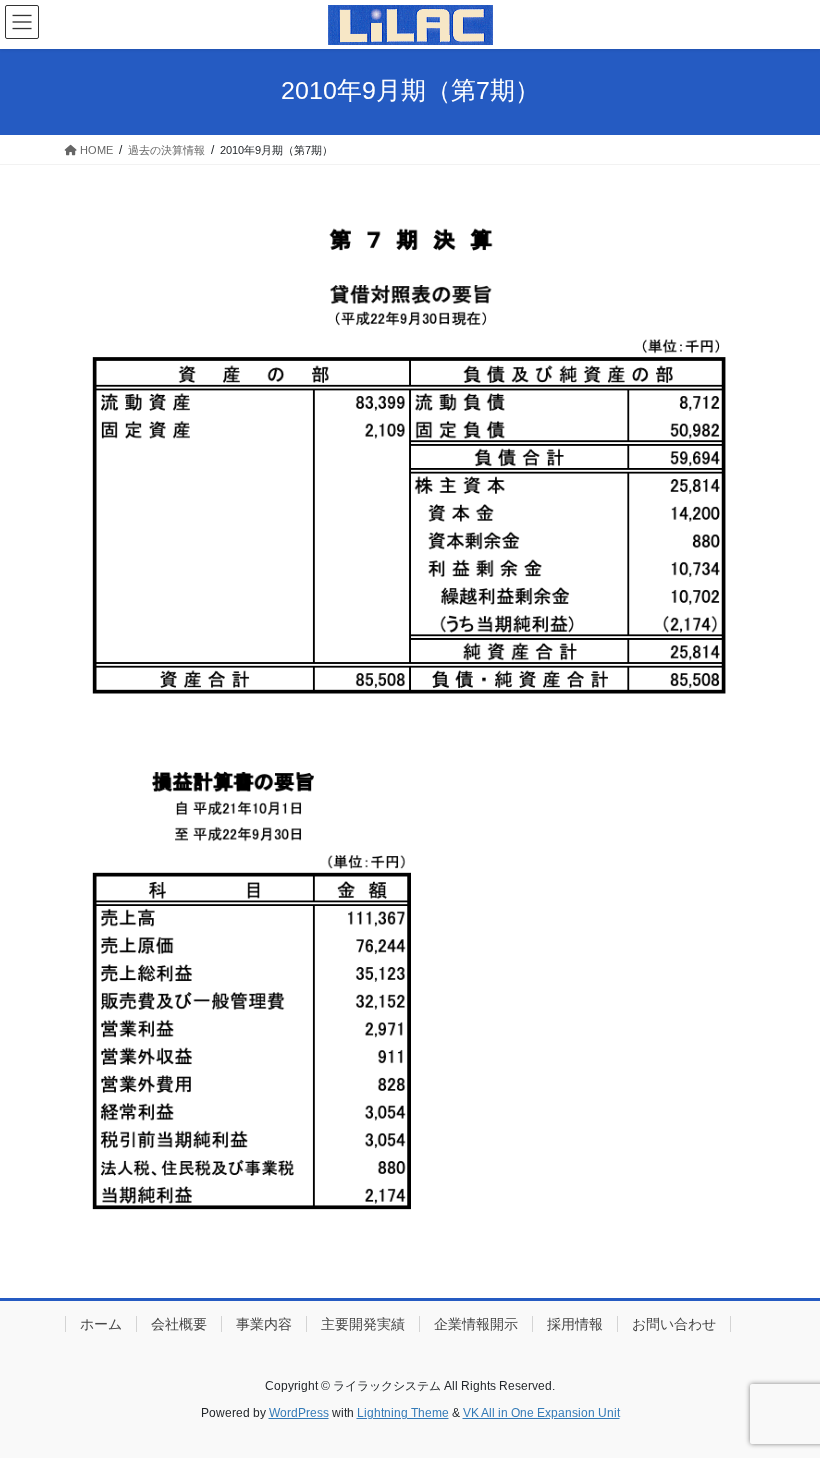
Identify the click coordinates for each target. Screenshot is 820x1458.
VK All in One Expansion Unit (541, 1413)
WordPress (299, 1413)
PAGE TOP (782, 1396)
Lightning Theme (403, 1413)
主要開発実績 (363, 1324)
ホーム (101, 1324)
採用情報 (575, 1324)
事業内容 (264, 1324)
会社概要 (179, 1324)
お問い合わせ (674, 1324)
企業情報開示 (476, 1324)
